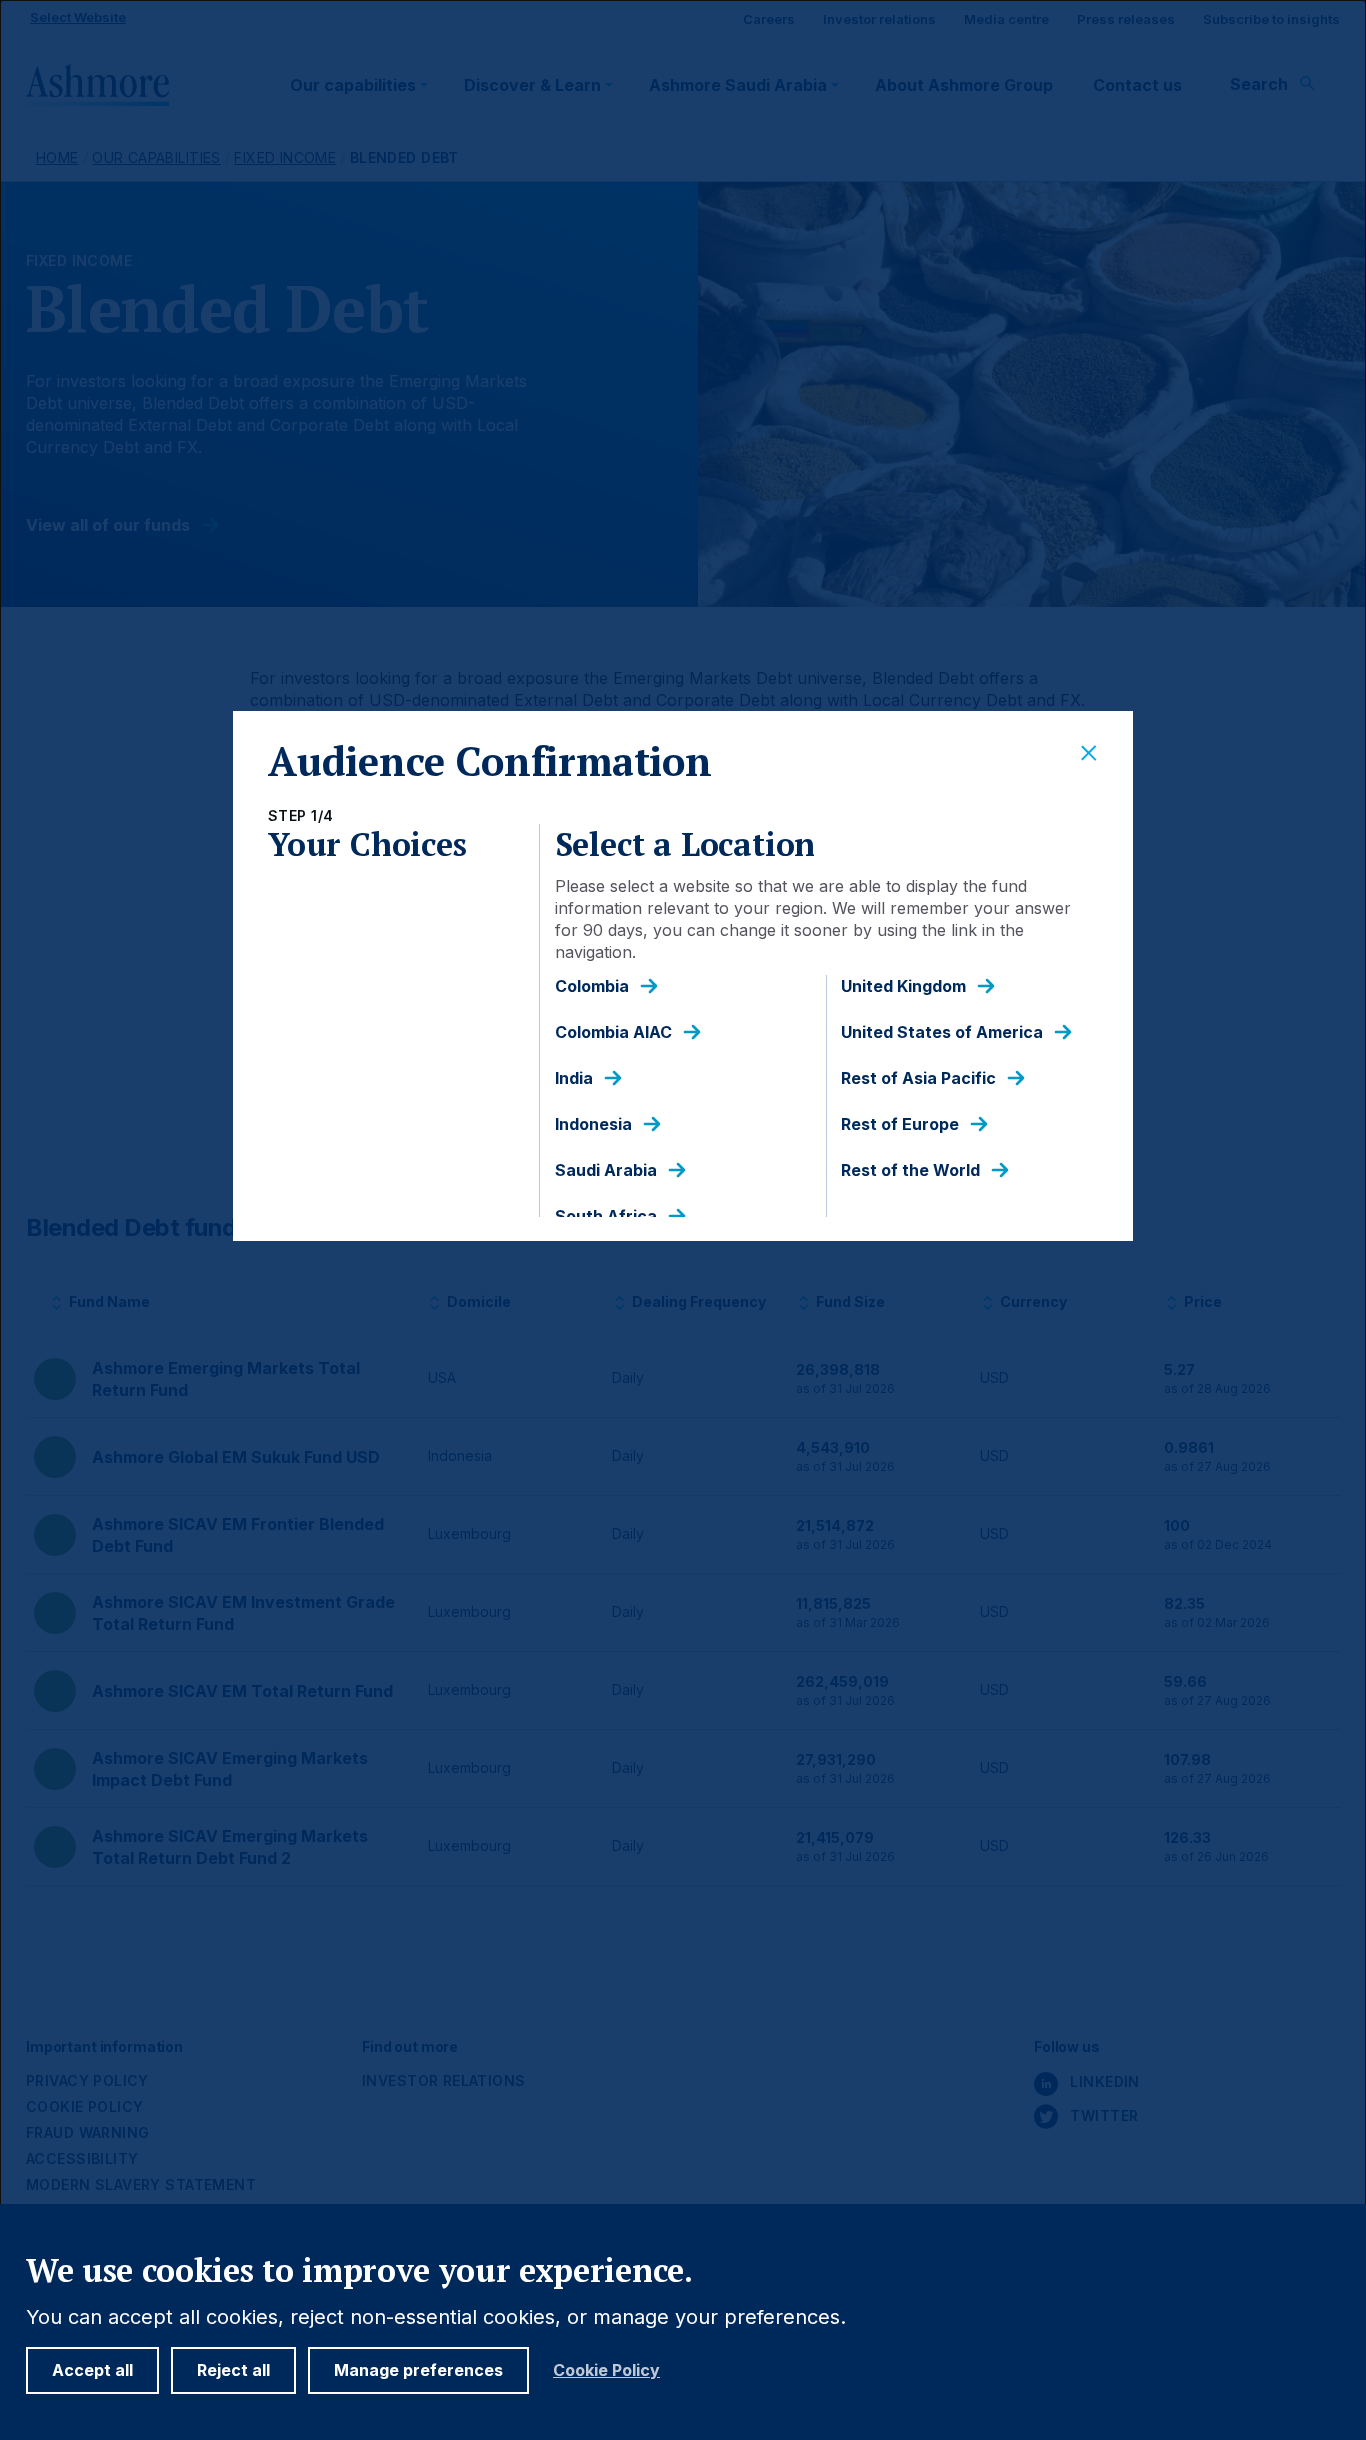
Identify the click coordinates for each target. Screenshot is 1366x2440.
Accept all (92, 2370)
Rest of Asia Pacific (918, 1078)
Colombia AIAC (613, 1032)
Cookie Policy (606, 2370)
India (574, 1078)
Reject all (233, 2370)
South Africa (606, 1216)
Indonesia (593, 1124)
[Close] (1089, 753)
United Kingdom (903, 986)
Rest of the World (910, 1170)
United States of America (942, 1032)
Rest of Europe (900, 1124)
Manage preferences (418, 2370)
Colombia (592, 986)
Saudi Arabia (606, 1170)
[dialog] (683, 1220)
